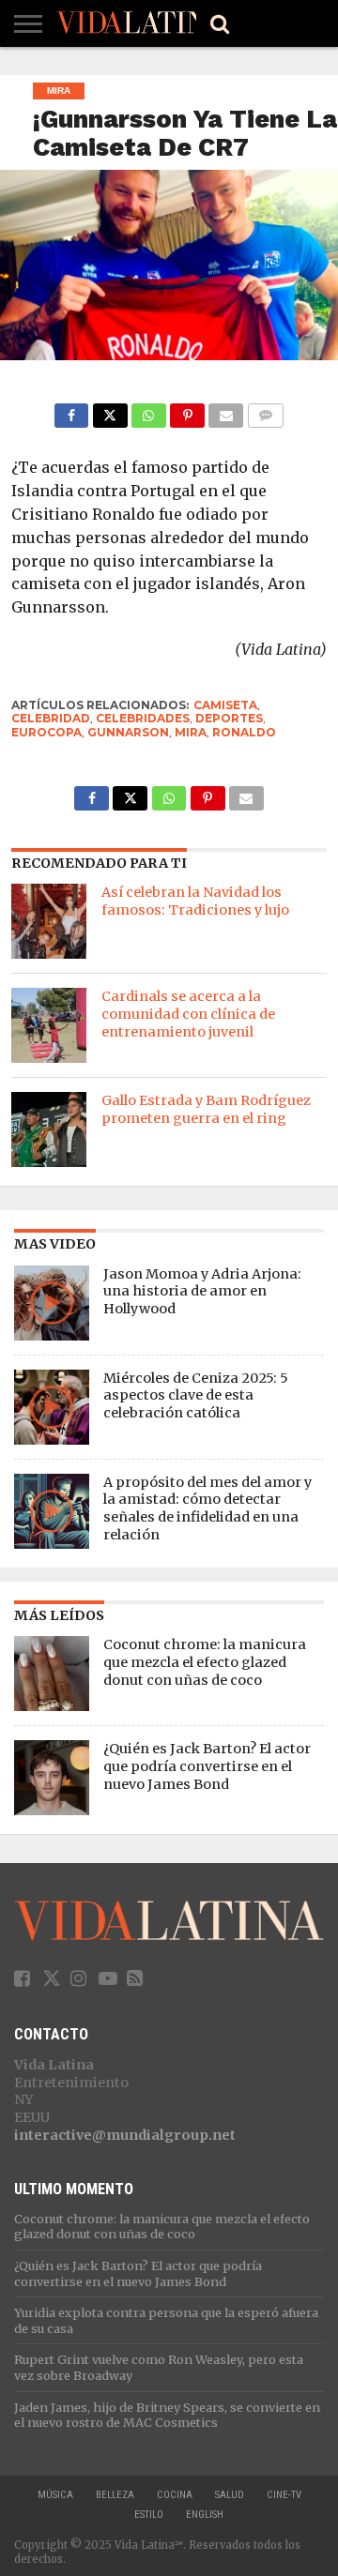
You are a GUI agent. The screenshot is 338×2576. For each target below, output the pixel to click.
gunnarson (128, 732)
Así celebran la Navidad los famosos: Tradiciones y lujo (195, 901)
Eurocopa (46, 732)
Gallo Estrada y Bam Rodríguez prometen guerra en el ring (206, 1109)
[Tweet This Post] (109, 411)
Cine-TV (284, 2495)
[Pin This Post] (187, 411)
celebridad (51, 718)
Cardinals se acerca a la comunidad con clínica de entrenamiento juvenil (188, 1014)
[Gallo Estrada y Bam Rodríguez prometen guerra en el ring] (49, 1129)
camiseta (225, 705)
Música (55, 2495)
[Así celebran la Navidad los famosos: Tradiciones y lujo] (49, 921)
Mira (191, 732)
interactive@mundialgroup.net (125, 2135)
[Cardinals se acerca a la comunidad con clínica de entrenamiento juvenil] (49, 1025)
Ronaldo (244, 732)
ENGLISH (205, 2515)
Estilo (149, 2515)
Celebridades (143, 718)
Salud (230, 2495)
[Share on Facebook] (72, 411)
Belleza (115, 2495)
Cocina (175, 2495)
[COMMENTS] (265, 411)
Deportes (229, 718)
